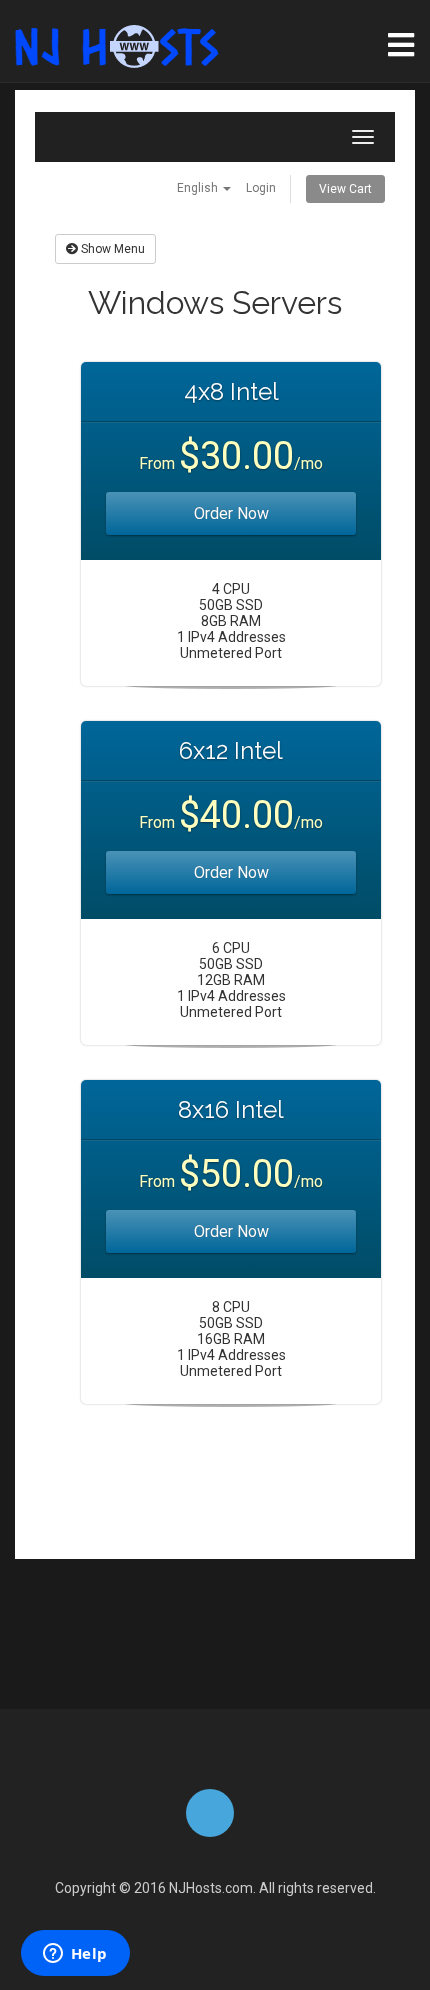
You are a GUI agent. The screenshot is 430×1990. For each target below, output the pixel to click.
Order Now (231, 513)
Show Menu (111, 249)
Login (261, 188)
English (199, 188)
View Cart (345, 189)
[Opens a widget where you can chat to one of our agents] (75, 1955)
